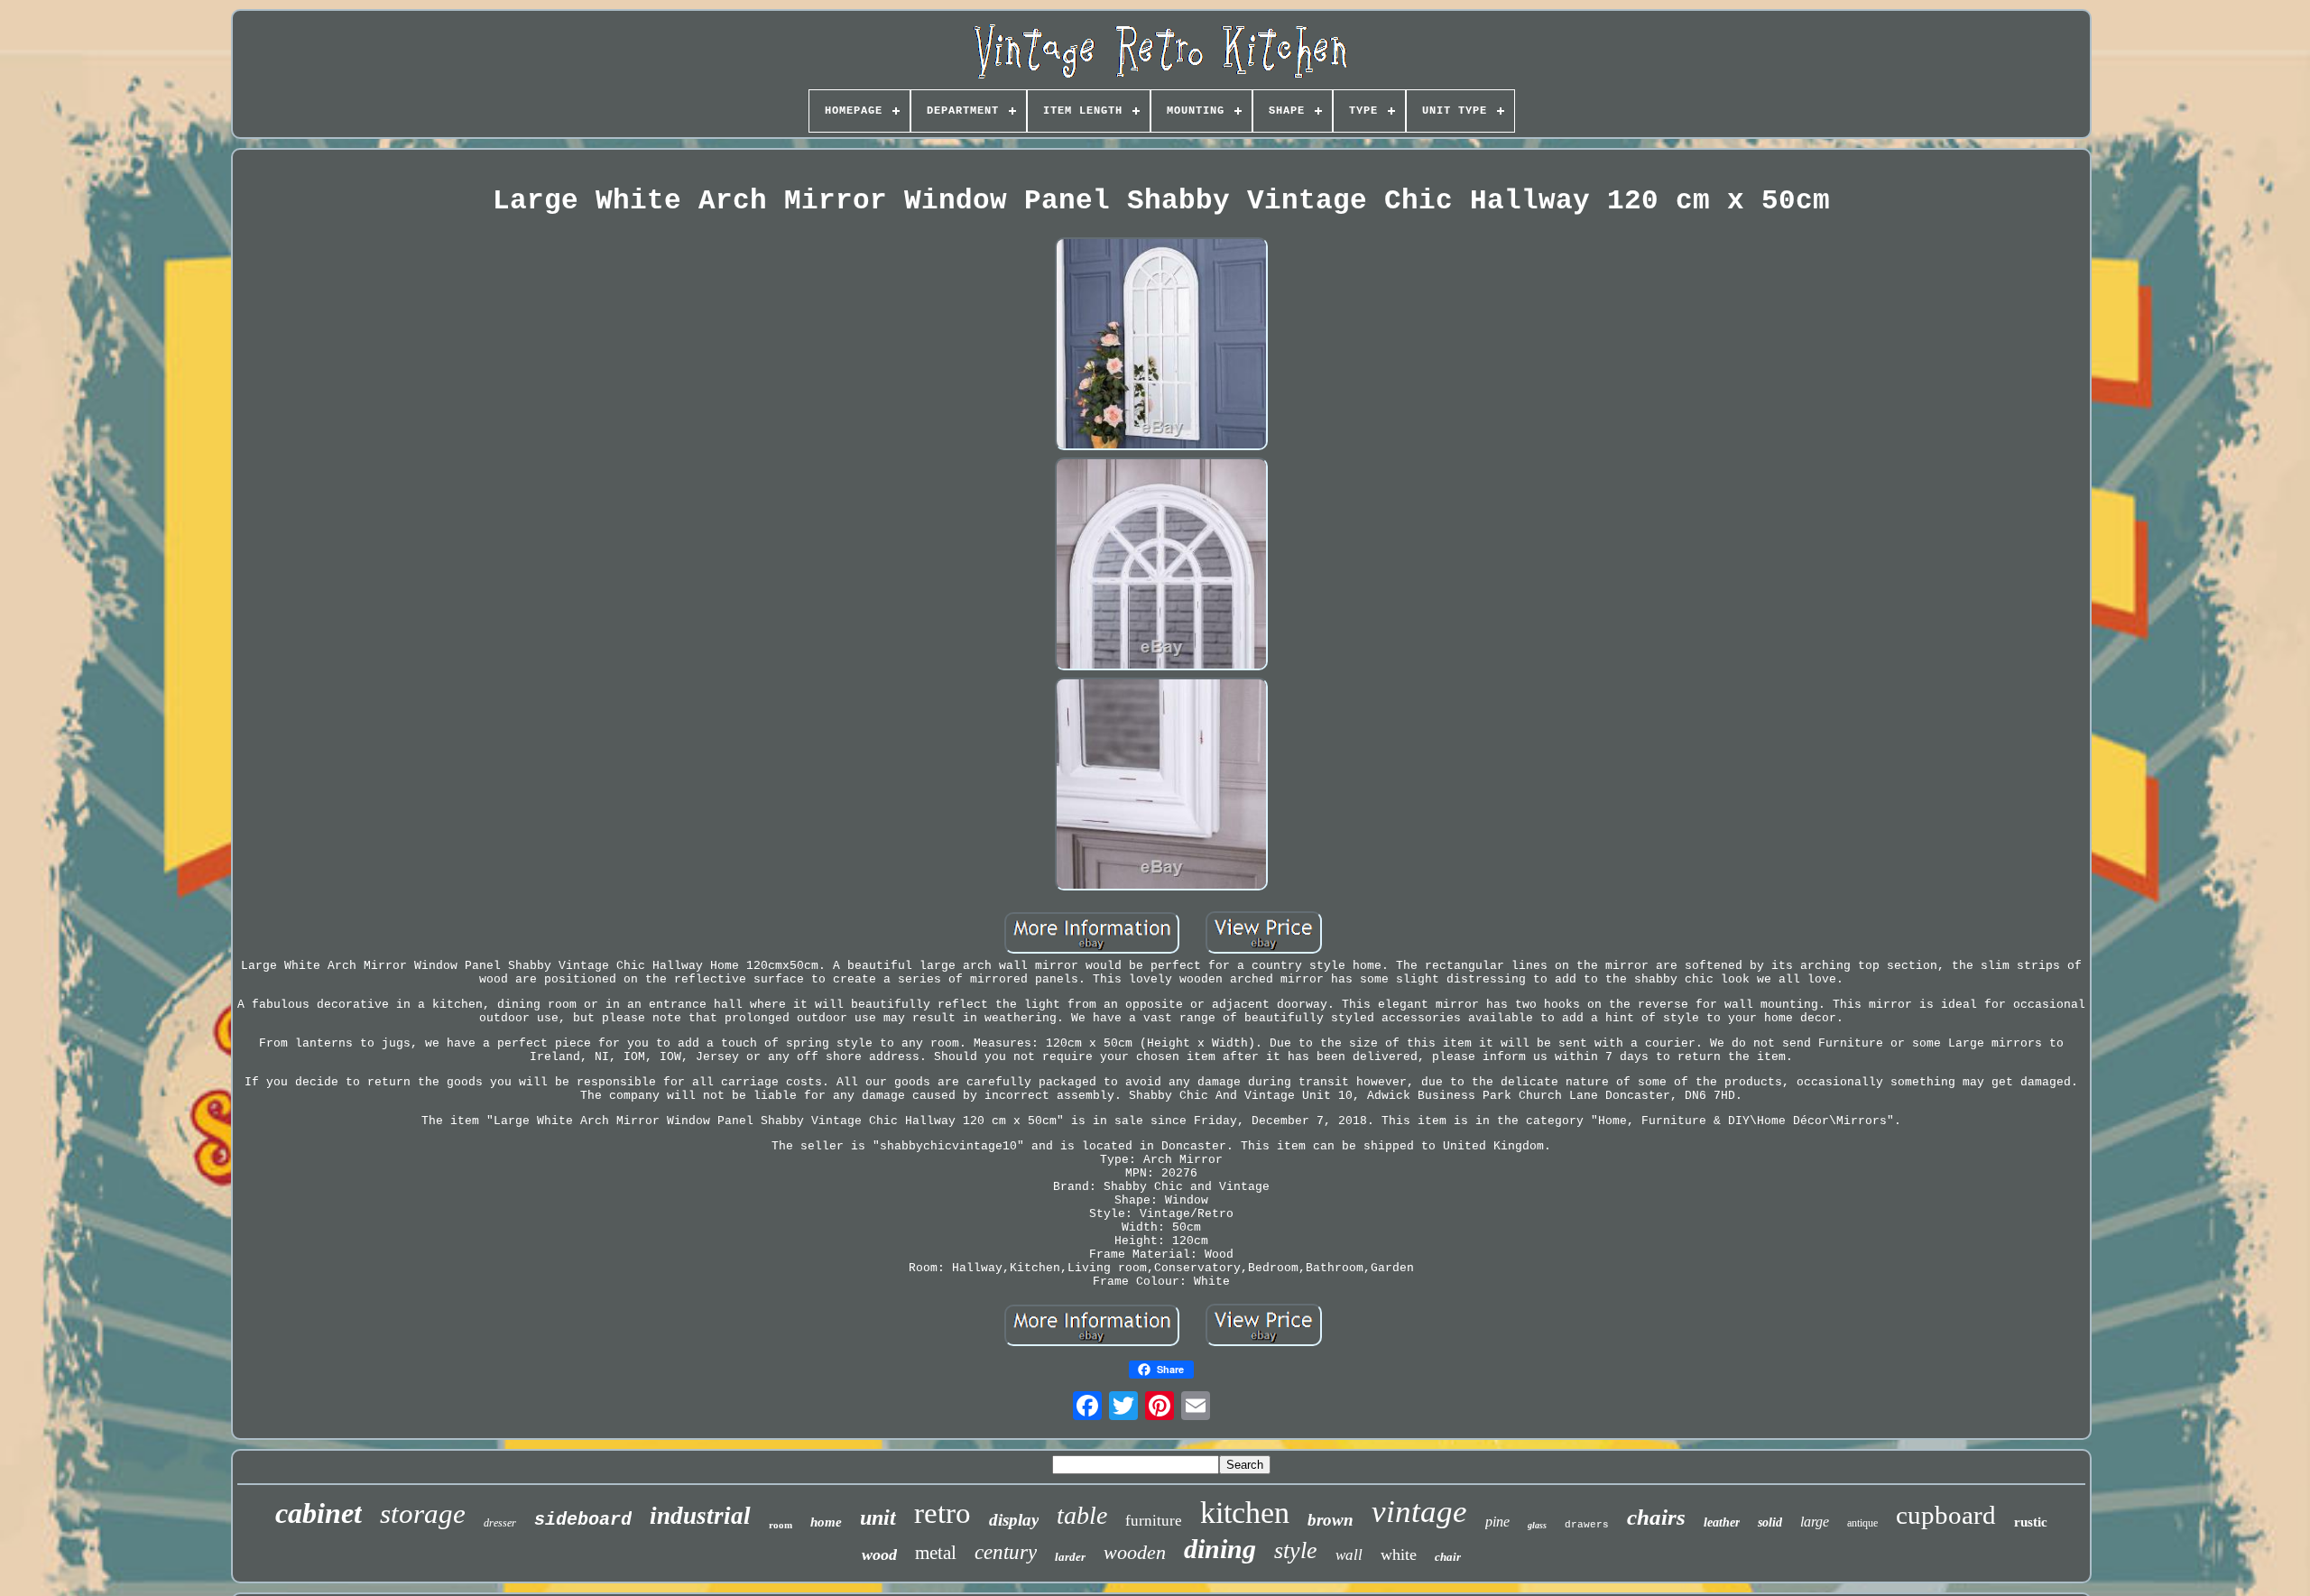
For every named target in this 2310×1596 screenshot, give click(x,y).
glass (1537, 1525)
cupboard (1946, 1515)
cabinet (319, 1513)
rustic (2031, 1522)
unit (878, 1518)
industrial (700, 1516)
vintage (1419, 1512)
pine (1497, 1522)
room (781, 1525)
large (1815, 1522)
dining (1220, 1549)
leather (1722, 1522)
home (826, 1522)
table (1082, 1515)
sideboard (583, 1520)
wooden (1135, 1552)
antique (1862, 1523)
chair (1448, 1557)
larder (1070, 1557)
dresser (500, 1523)
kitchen (1245, 1513)
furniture (1154, 1521)
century (1006, 1552)
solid (1770, 1522)
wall (1349, 1555)
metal (936, 1553)
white (1399, 1554)
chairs (1656, 1517)
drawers (1587, 1525)
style (1296, 1550)
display (1014, 1520)
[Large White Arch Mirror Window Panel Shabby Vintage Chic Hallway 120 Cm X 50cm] (1161, 346)
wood (879, 1554)
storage (423, 1513)
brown (1331, 1520)
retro (942, 1513)
